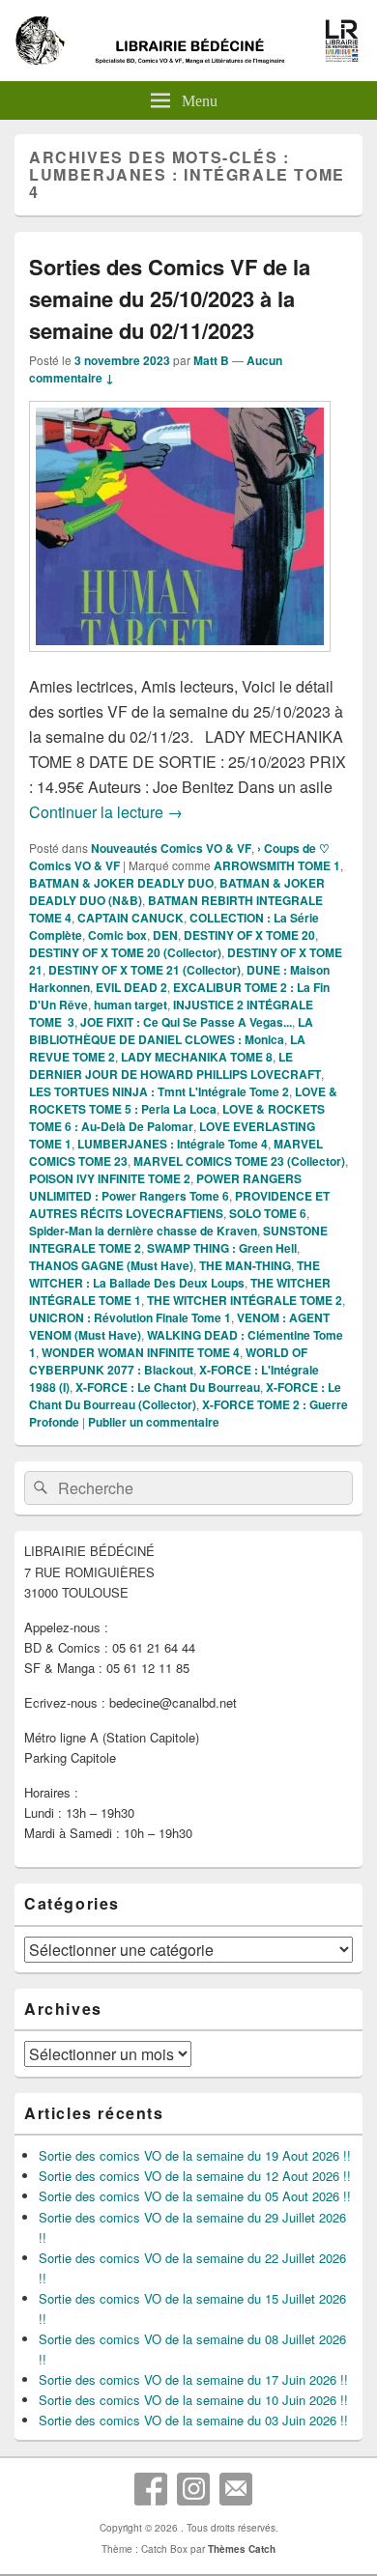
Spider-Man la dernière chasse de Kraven (143, 1231)
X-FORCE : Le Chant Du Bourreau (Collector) (185, 1396)
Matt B (211, 360)
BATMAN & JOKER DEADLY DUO (121, 883)
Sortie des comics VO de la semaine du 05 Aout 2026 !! (195, 2196)
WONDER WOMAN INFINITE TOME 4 (141, 1352)
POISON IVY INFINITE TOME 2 (110, 1178)
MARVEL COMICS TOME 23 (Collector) (239, 1161)
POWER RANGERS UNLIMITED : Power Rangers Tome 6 (165, 1187)
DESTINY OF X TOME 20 (249, 935)
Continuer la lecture (106, 812)
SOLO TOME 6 (268, 1213)
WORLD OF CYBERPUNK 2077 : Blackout (168, 1361)
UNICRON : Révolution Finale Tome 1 (130, 1317)
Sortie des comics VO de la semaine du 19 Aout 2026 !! (195, 2155)
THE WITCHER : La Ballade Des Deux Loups (174, 1274)
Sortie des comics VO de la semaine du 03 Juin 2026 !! (193, 2420)
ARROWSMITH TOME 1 (277, 865)
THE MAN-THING (245, 1265)
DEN (165, 935)
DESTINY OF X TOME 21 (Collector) (145, 970)
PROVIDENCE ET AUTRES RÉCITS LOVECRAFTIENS (179, 1204)
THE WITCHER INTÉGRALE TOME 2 (245, 1300)
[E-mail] (236, 2489)
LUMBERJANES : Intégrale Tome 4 (173, 1144)
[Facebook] (151, 2489)
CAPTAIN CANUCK (130, 918)
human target (130, 1005)
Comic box (117, 935)
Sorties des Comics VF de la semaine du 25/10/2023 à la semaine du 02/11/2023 (170, 298)
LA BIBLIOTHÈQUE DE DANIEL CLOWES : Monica (171, 1031)
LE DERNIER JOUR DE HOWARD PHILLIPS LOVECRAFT (175, 1065)
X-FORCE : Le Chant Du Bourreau (168, 1387)
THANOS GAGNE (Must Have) (111, 1265)
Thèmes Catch (242, 2549)
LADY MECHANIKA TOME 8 (197, 1057)
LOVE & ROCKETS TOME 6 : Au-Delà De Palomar (177, 1118)
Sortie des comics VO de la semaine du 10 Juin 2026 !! (193, 2400)
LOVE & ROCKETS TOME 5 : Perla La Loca (183, 1100)
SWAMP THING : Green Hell (222, 1248)
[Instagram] (193, 2489)
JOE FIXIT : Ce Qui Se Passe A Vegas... (186, 1022)
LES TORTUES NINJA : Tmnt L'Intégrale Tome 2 (159, 1091)
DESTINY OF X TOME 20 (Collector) (125, 952)
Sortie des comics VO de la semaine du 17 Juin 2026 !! (193, 2379)
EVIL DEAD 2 (131, 987)
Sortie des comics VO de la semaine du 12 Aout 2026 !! (195, 2176)
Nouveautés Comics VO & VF (171, 848)
